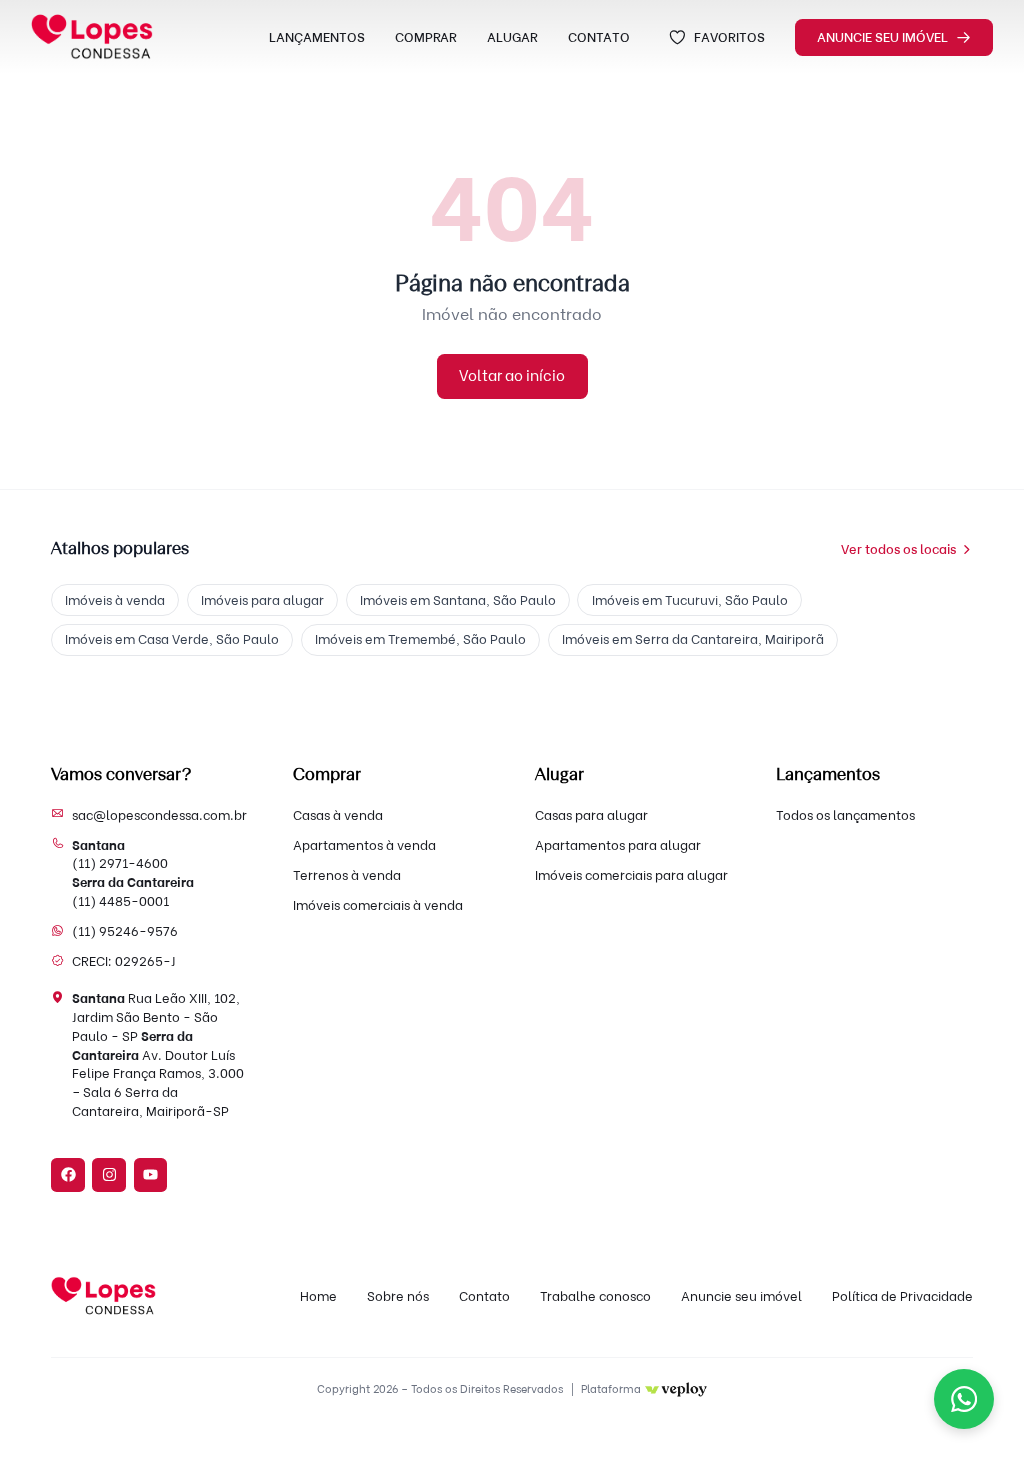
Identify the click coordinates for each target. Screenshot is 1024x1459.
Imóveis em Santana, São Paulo (458, 600)
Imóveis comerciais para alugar (631, 875)
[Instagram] (109, 1175)
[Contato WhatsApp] (964, 1399)
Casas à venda (338, 815)
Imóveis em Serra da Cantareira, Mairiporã (693, 639)
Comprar (426, 37)
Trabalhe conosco (595, 1296)
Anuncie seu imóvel (882, 37)
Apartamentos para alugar (618, 845)
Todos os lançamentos (845, 815)
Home (318, 1296)
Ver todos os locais (898, 549)
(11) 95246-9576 (125, 931)
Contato (599, 37)
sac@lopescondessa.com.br (159, 815)
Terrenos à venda (347, 875)
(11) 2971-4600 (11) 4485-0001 (133, 873)
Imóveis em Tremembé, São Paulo (420, 639)
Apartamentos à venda (364, 845)
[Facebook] (68, 1175)
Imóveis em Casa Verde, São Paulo (172, 639)
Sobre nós (398, 1296)
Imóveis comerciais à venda (378, 905)
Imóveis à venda (115, 600)
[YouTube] (151, 1175)
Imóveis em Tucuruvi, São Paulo (690, 600)
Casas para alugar (591, 815)
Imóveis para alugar (262, 600)
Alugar (512, 37)
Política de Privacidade (902, 1296)
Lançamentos (317, 37)
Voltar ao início (512, 376)
